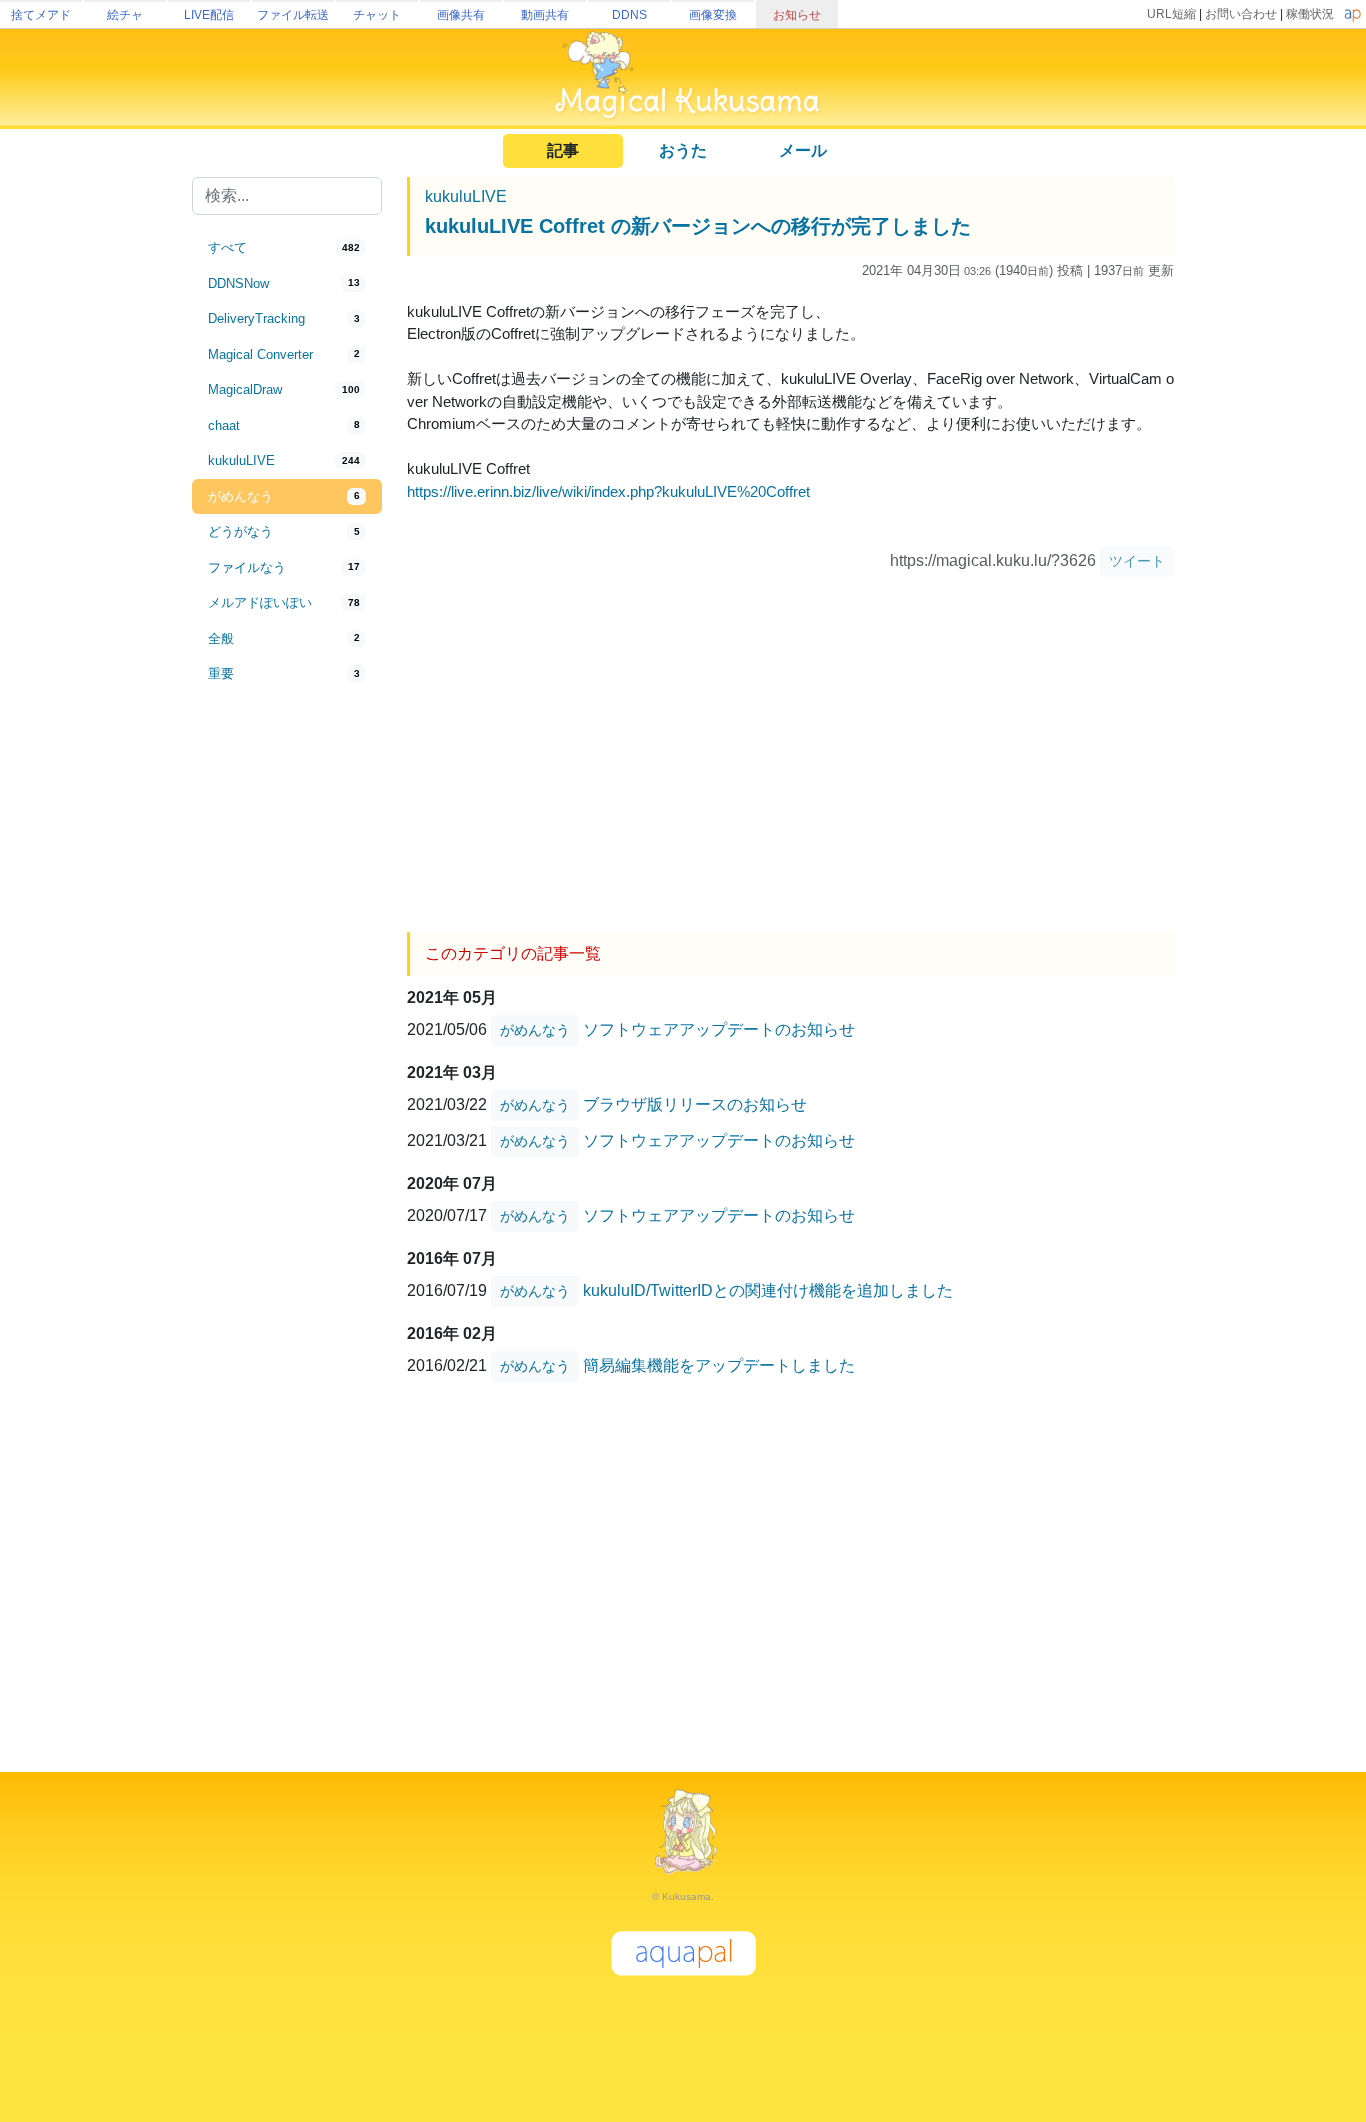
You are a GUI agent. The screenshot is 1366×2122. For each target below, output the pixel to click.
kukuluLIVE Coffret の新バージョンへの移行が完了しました (698, 226)
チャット (377, 15)
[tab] (287, 248)
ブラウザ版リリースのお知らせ (695, 1103)
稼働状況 (1310, 14)
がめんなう (535, 1030)
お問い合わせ (1241, 14)
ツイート (1137, 561)
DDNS (629, 15)
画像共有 (461, 15)
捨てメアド (41, 15)
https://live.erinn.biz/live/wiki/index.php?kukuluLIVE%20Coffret (608, 491)
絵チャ (125, 15)
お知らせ (797, 15)
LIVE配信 (209, 15)
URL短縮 (1171, 14)
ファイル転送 (293, 15)
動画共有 (545, 15)
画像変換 (713, 15)
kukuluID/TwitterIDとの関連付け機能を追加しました (768, 1289)
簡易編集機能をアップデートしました (719, 1364)
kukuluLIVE (466, 196)
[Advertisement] (287, 1022)
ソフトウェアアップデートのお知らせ (719, 1028)
